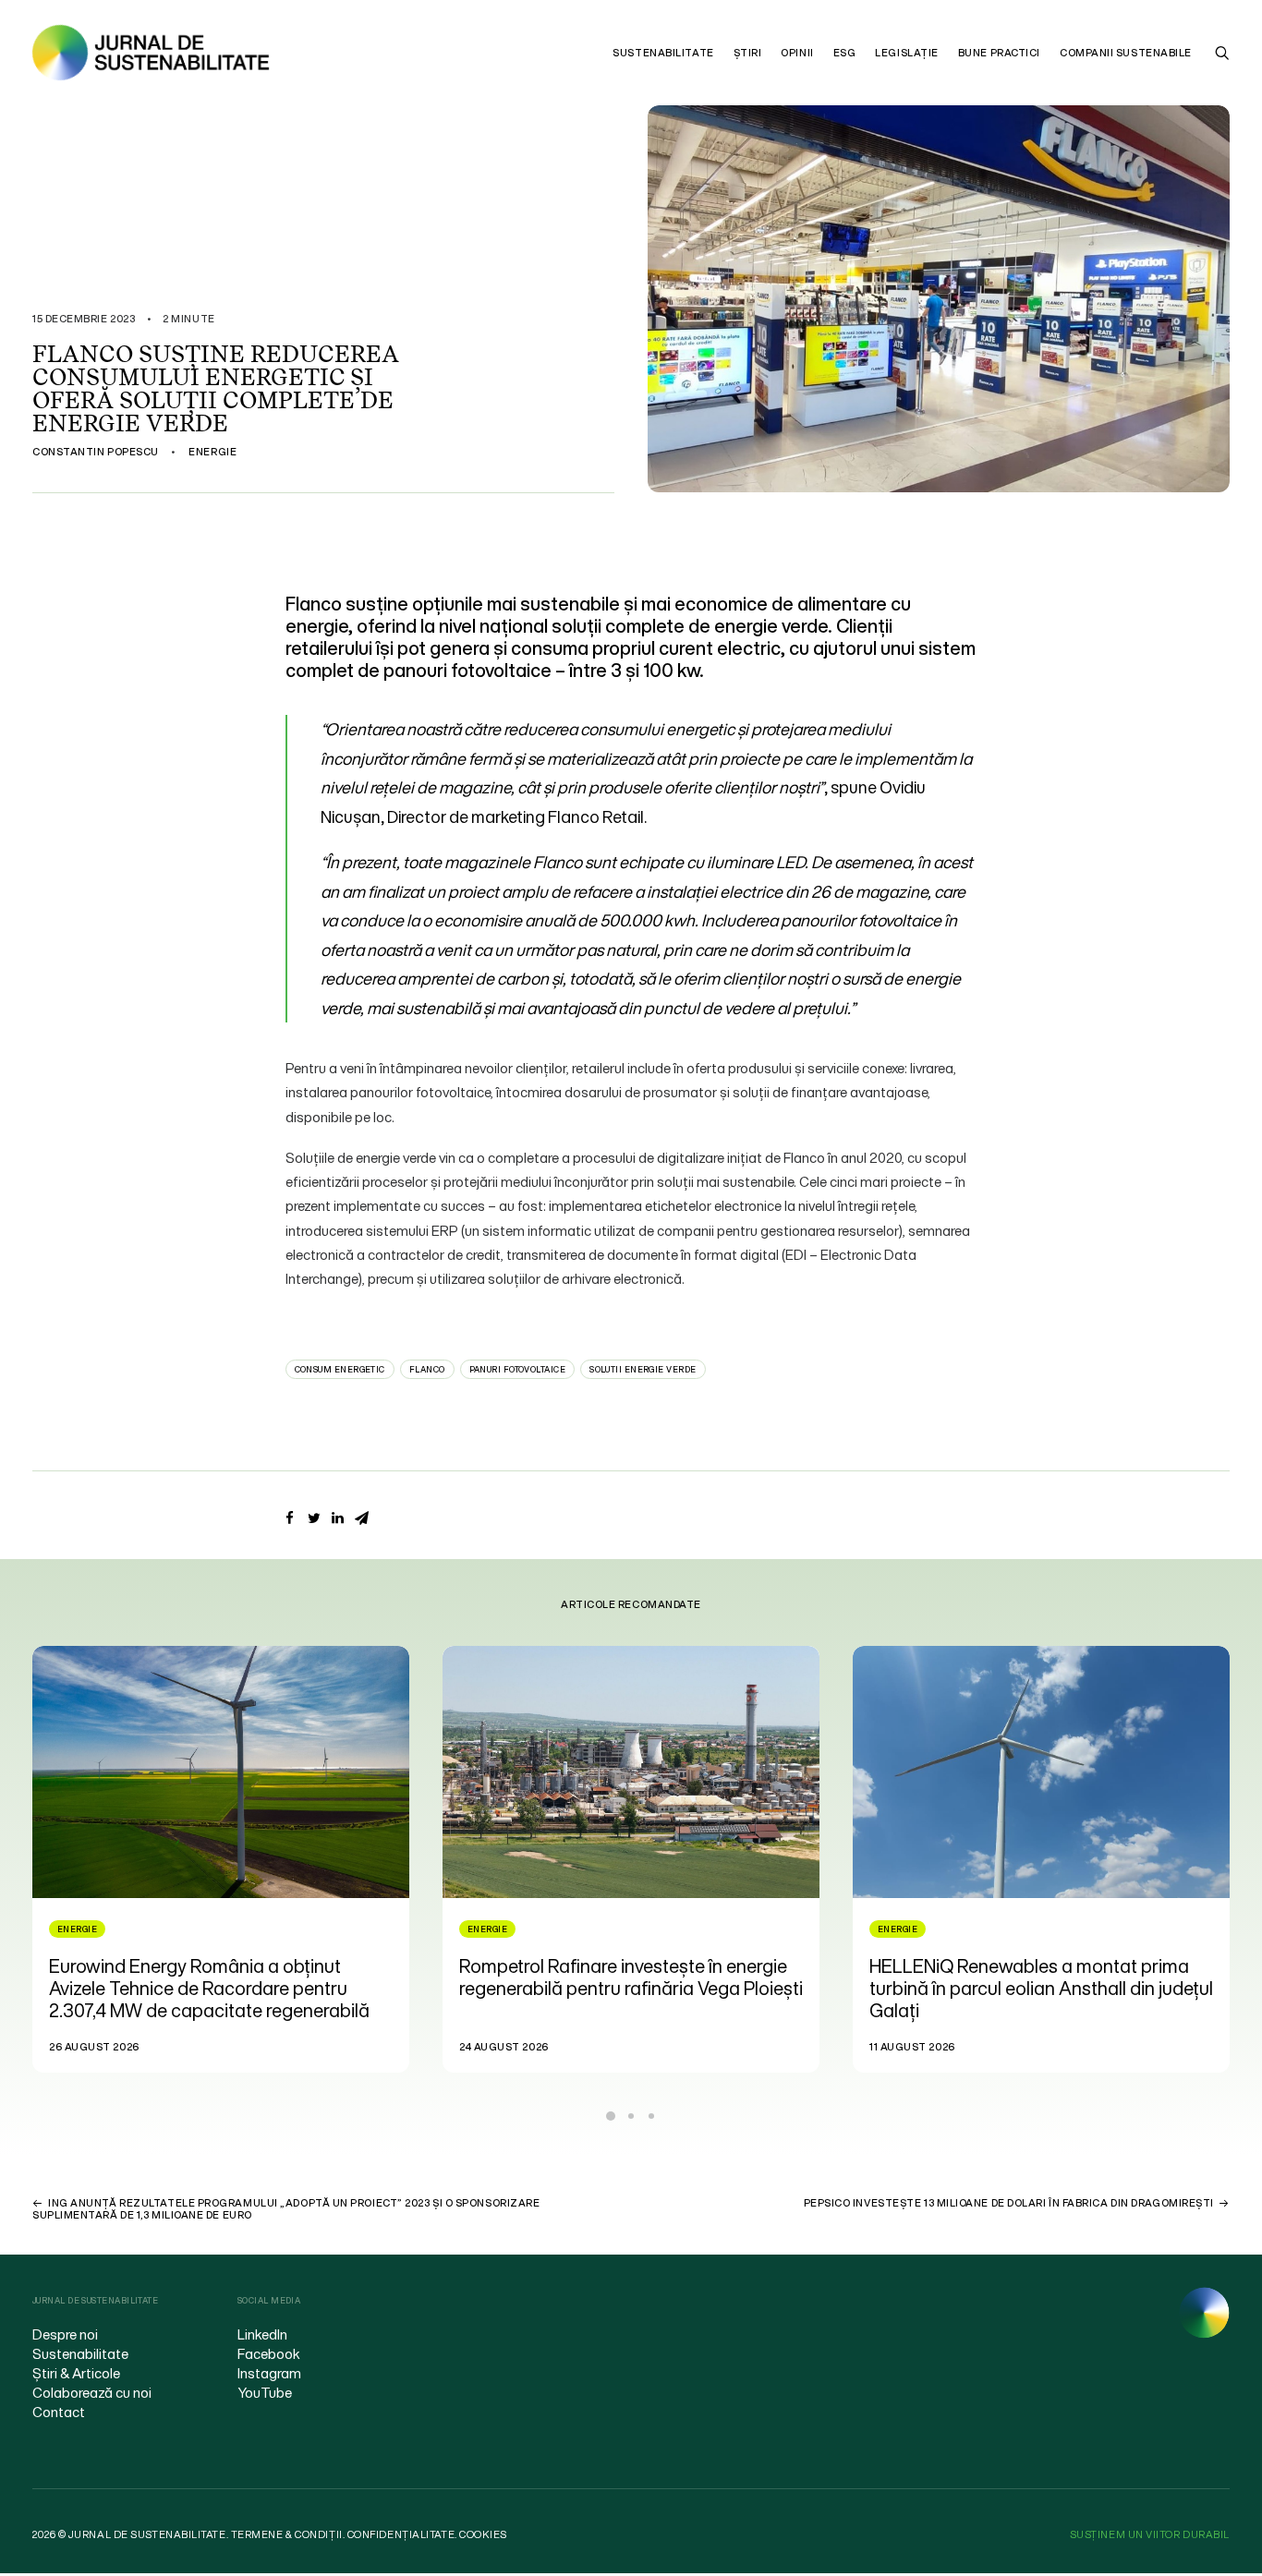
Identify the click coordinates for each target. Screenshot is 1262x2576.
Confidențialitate (401, 2534)
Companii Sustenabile (1126, 53)
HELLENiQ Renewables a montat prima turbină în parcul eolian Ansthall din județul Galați (631, 1988)
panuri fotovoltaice (518, 1369)
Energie (212, 452)
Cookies (483, 2534)
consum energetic (340, 1369)
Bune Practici (999, 53)
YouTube (265, 2392)
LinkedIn (262, 2334)
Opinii (797, 53)
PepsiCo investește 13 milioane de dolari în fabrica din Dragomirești (1009, 2203)
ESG (845, 53)
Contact (59, 2412)
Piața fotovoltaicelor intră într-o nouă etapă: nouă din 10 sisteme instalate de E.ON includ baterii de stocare (1028, 1988)
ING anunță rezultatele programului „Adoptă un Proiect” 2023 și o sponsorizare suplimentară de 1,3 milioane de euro (286, 2209)
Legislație (907, 53)
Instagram (269, 2373)
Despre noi (65, 2334)
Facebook (269, 2353)
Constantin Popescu (96, 452)
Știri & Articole (76, 2373)
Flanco (427, 1369)
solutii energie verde (643, 1369)
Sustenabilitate (663, 53)
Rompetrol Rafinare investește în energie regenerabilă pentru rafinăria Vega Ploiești (221, 1977)
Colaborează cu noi (92, 2392)
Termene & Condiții (287, 2534)
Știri (748, 53)
